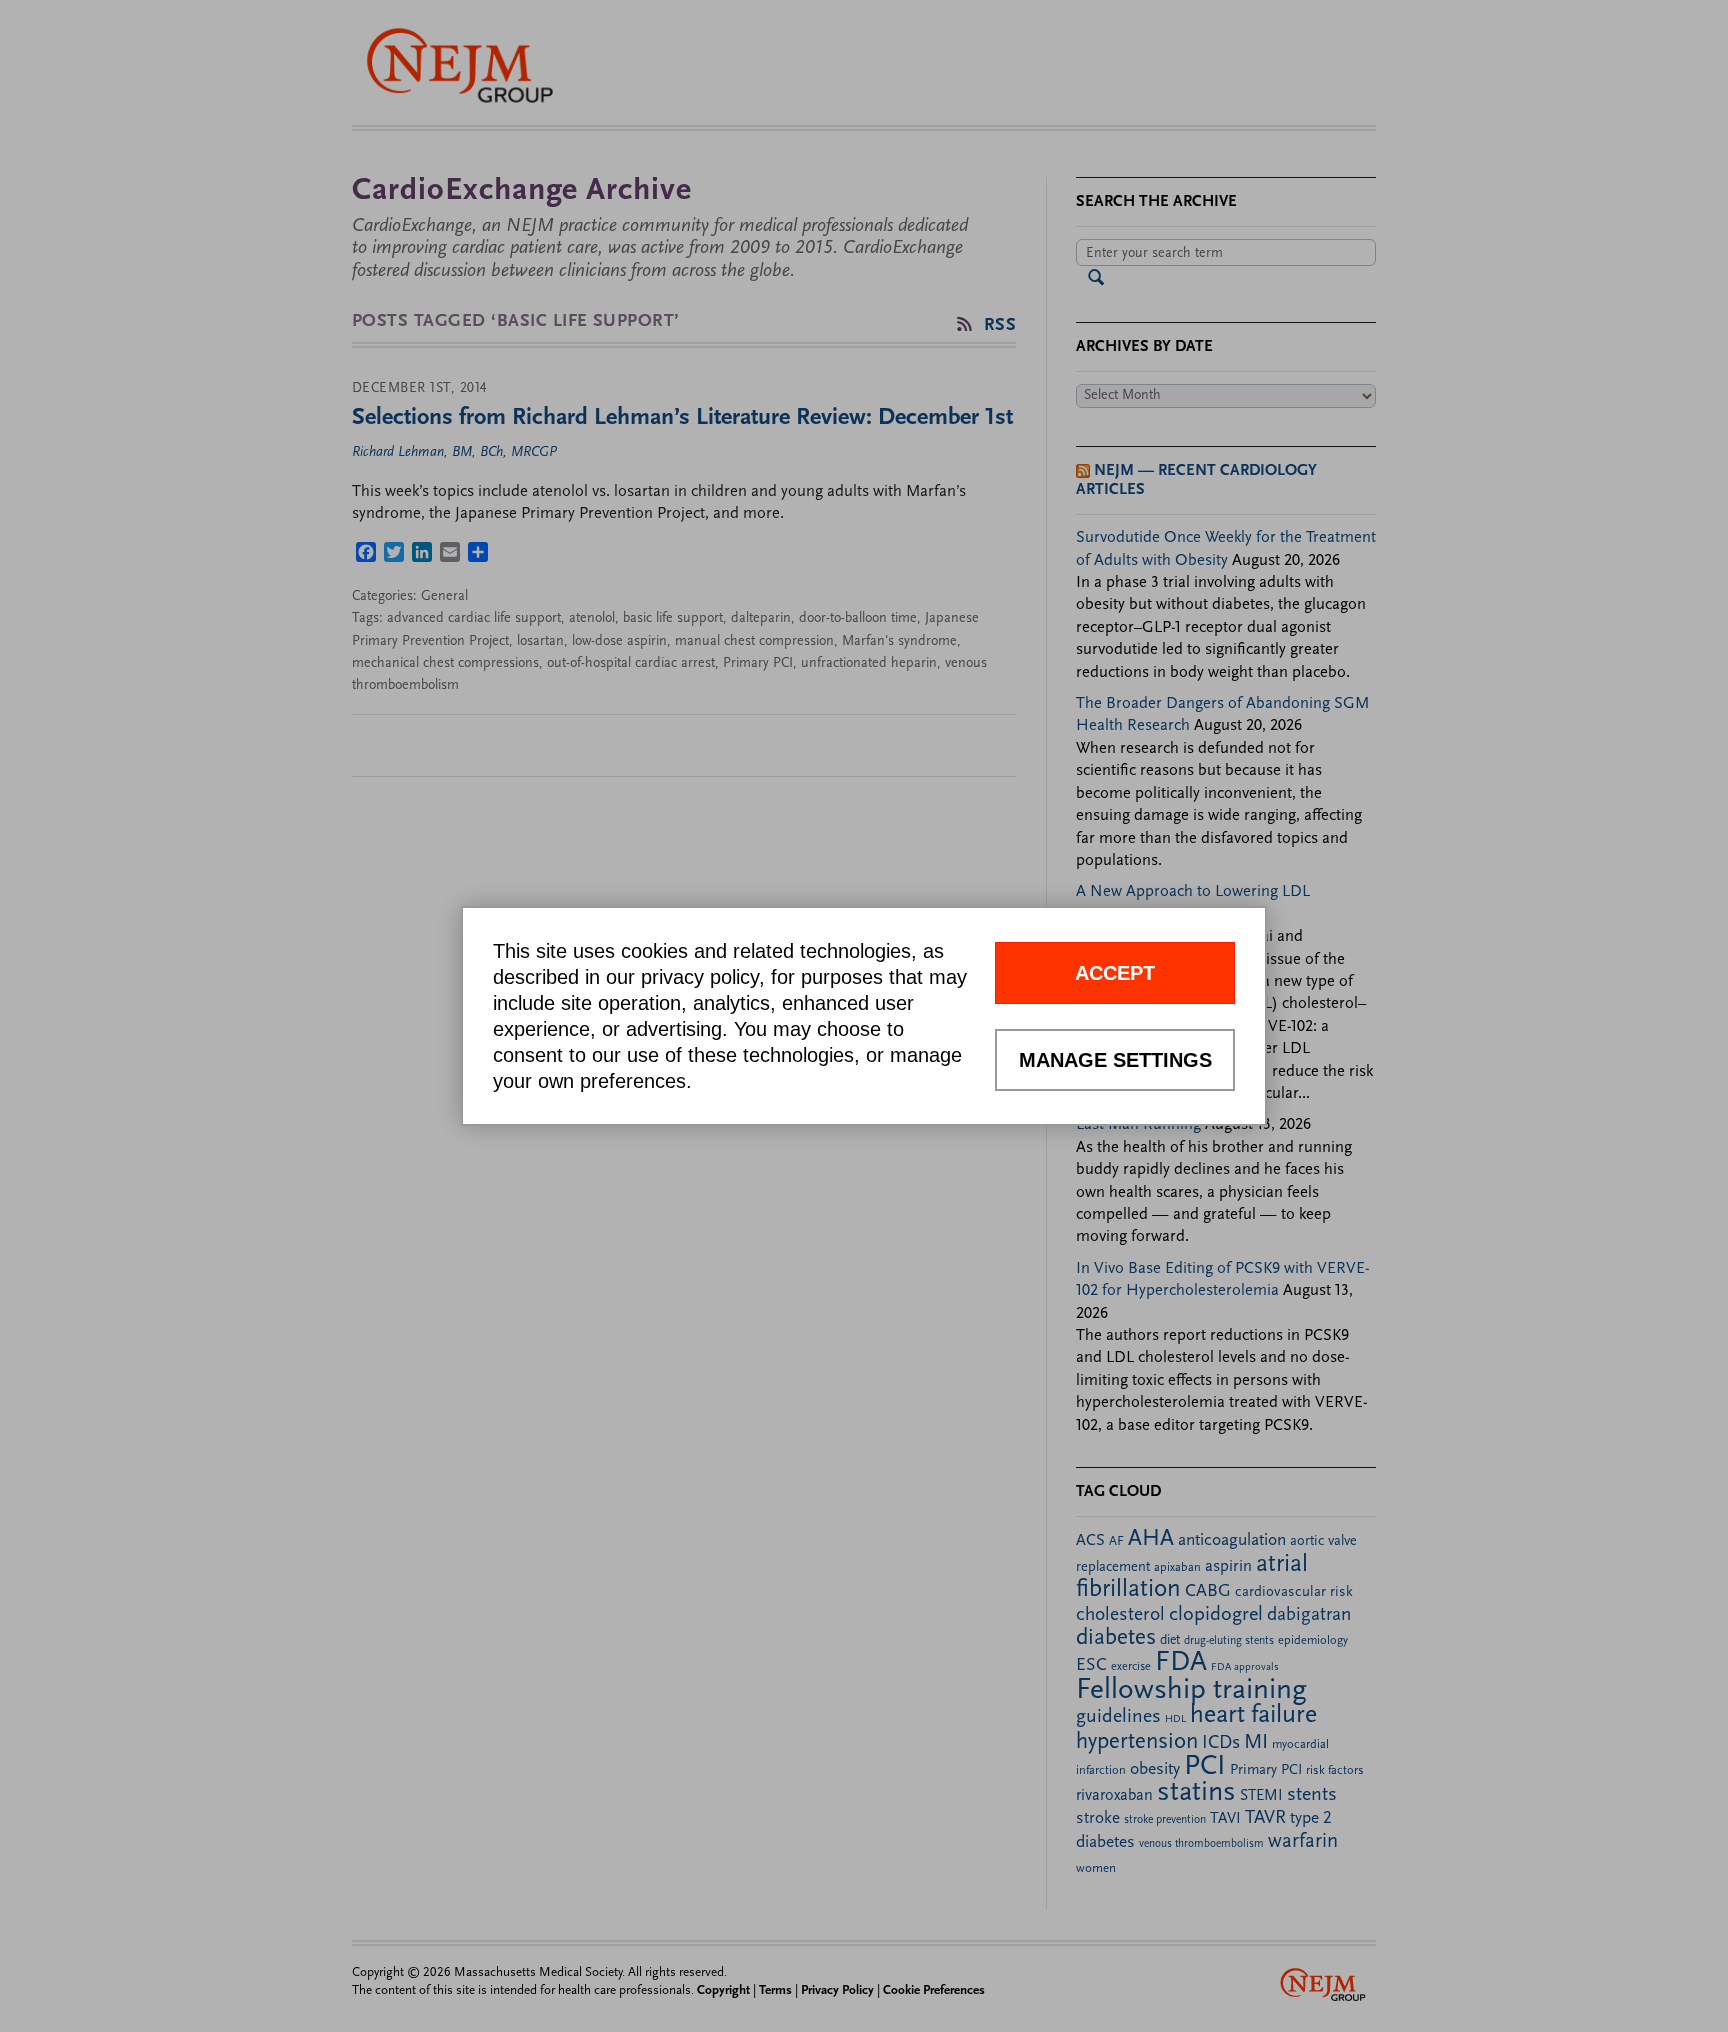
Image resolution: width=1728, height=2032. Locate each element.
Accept (1115, 973)
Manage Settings (1115, 1060)
